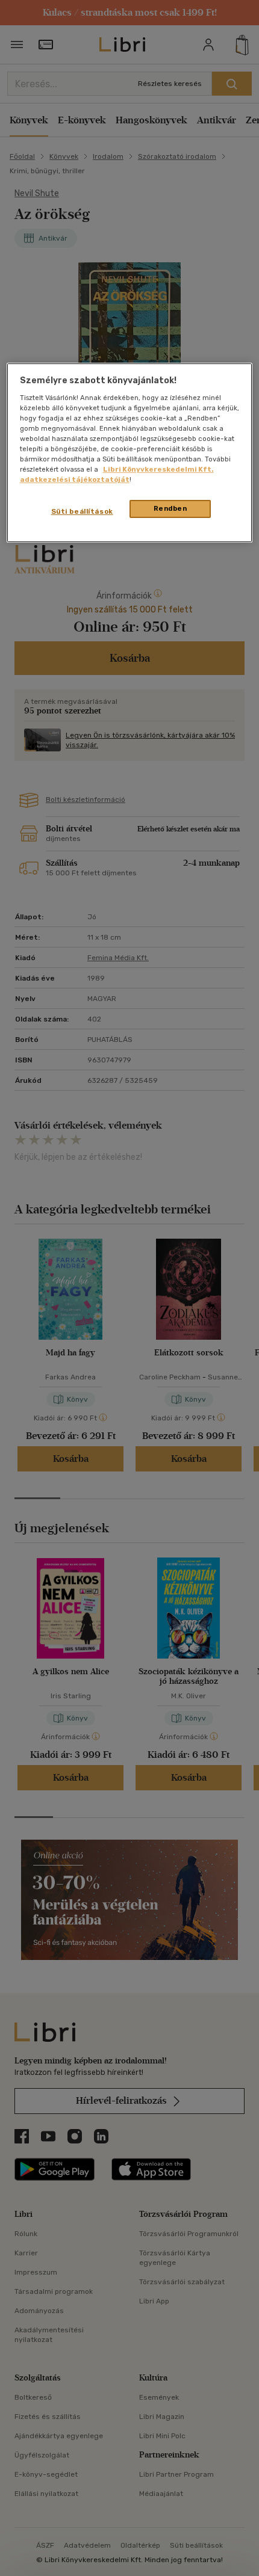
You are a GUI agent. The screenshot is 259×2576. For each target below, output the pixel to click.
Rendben (170, 509)
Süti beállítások (82, 512)
